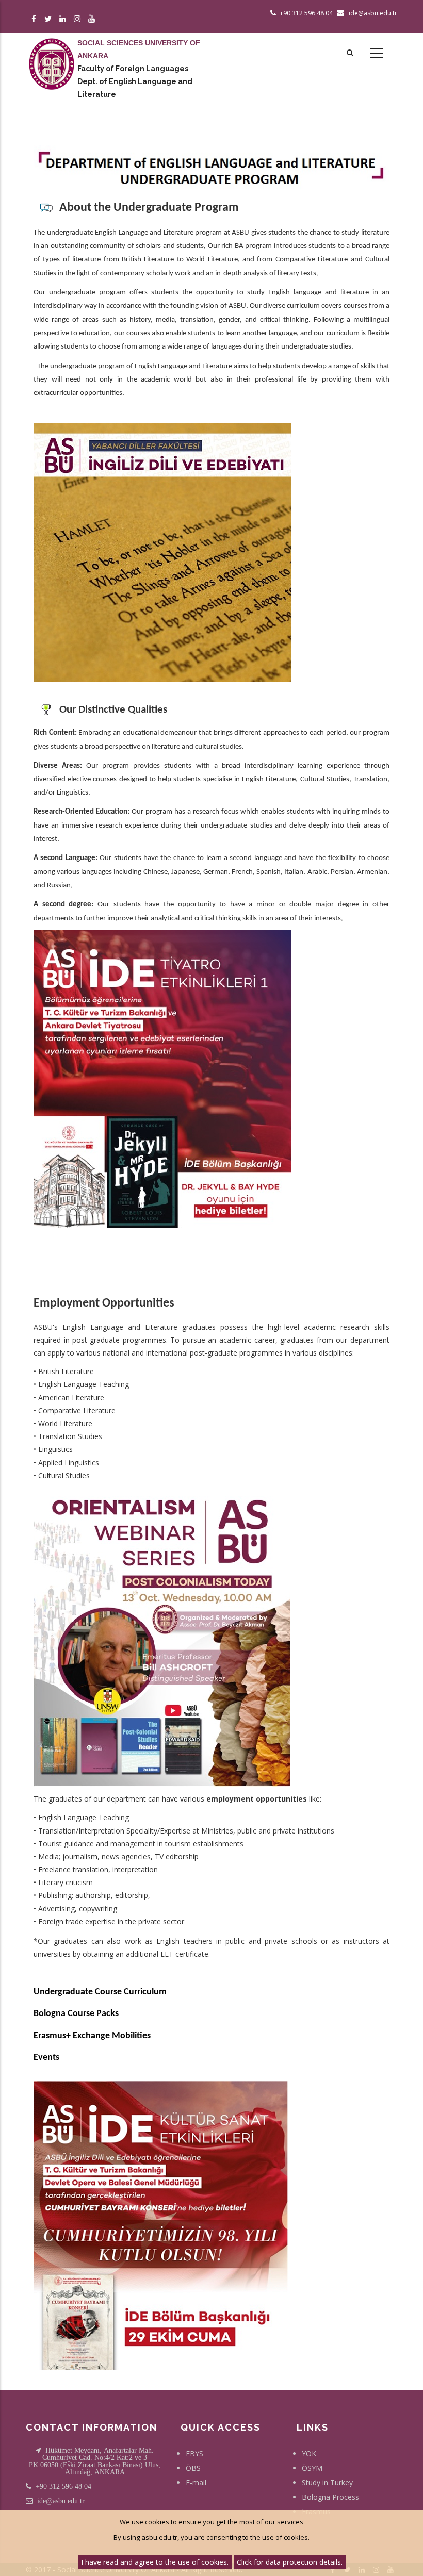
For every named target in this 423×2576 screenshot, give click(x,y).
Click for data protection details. (290, 2562)
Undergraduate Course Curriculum (100, 1992)
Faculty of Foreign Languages (133, 69)
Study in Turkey (327, 2482)
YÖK (309, 2454)
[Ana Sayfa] (52, 54)
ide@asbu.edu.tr (61, 2501)
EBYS (194, 2454)
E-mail (196, 2482)
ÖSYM (312, 2468)
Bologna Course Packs (76, 2014)
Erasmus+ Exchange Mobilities (92, 2036)
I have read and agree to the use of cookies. (155, 2562)
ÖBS (193, 2468)
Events (46, 2058)
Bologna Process (330, 2497)
